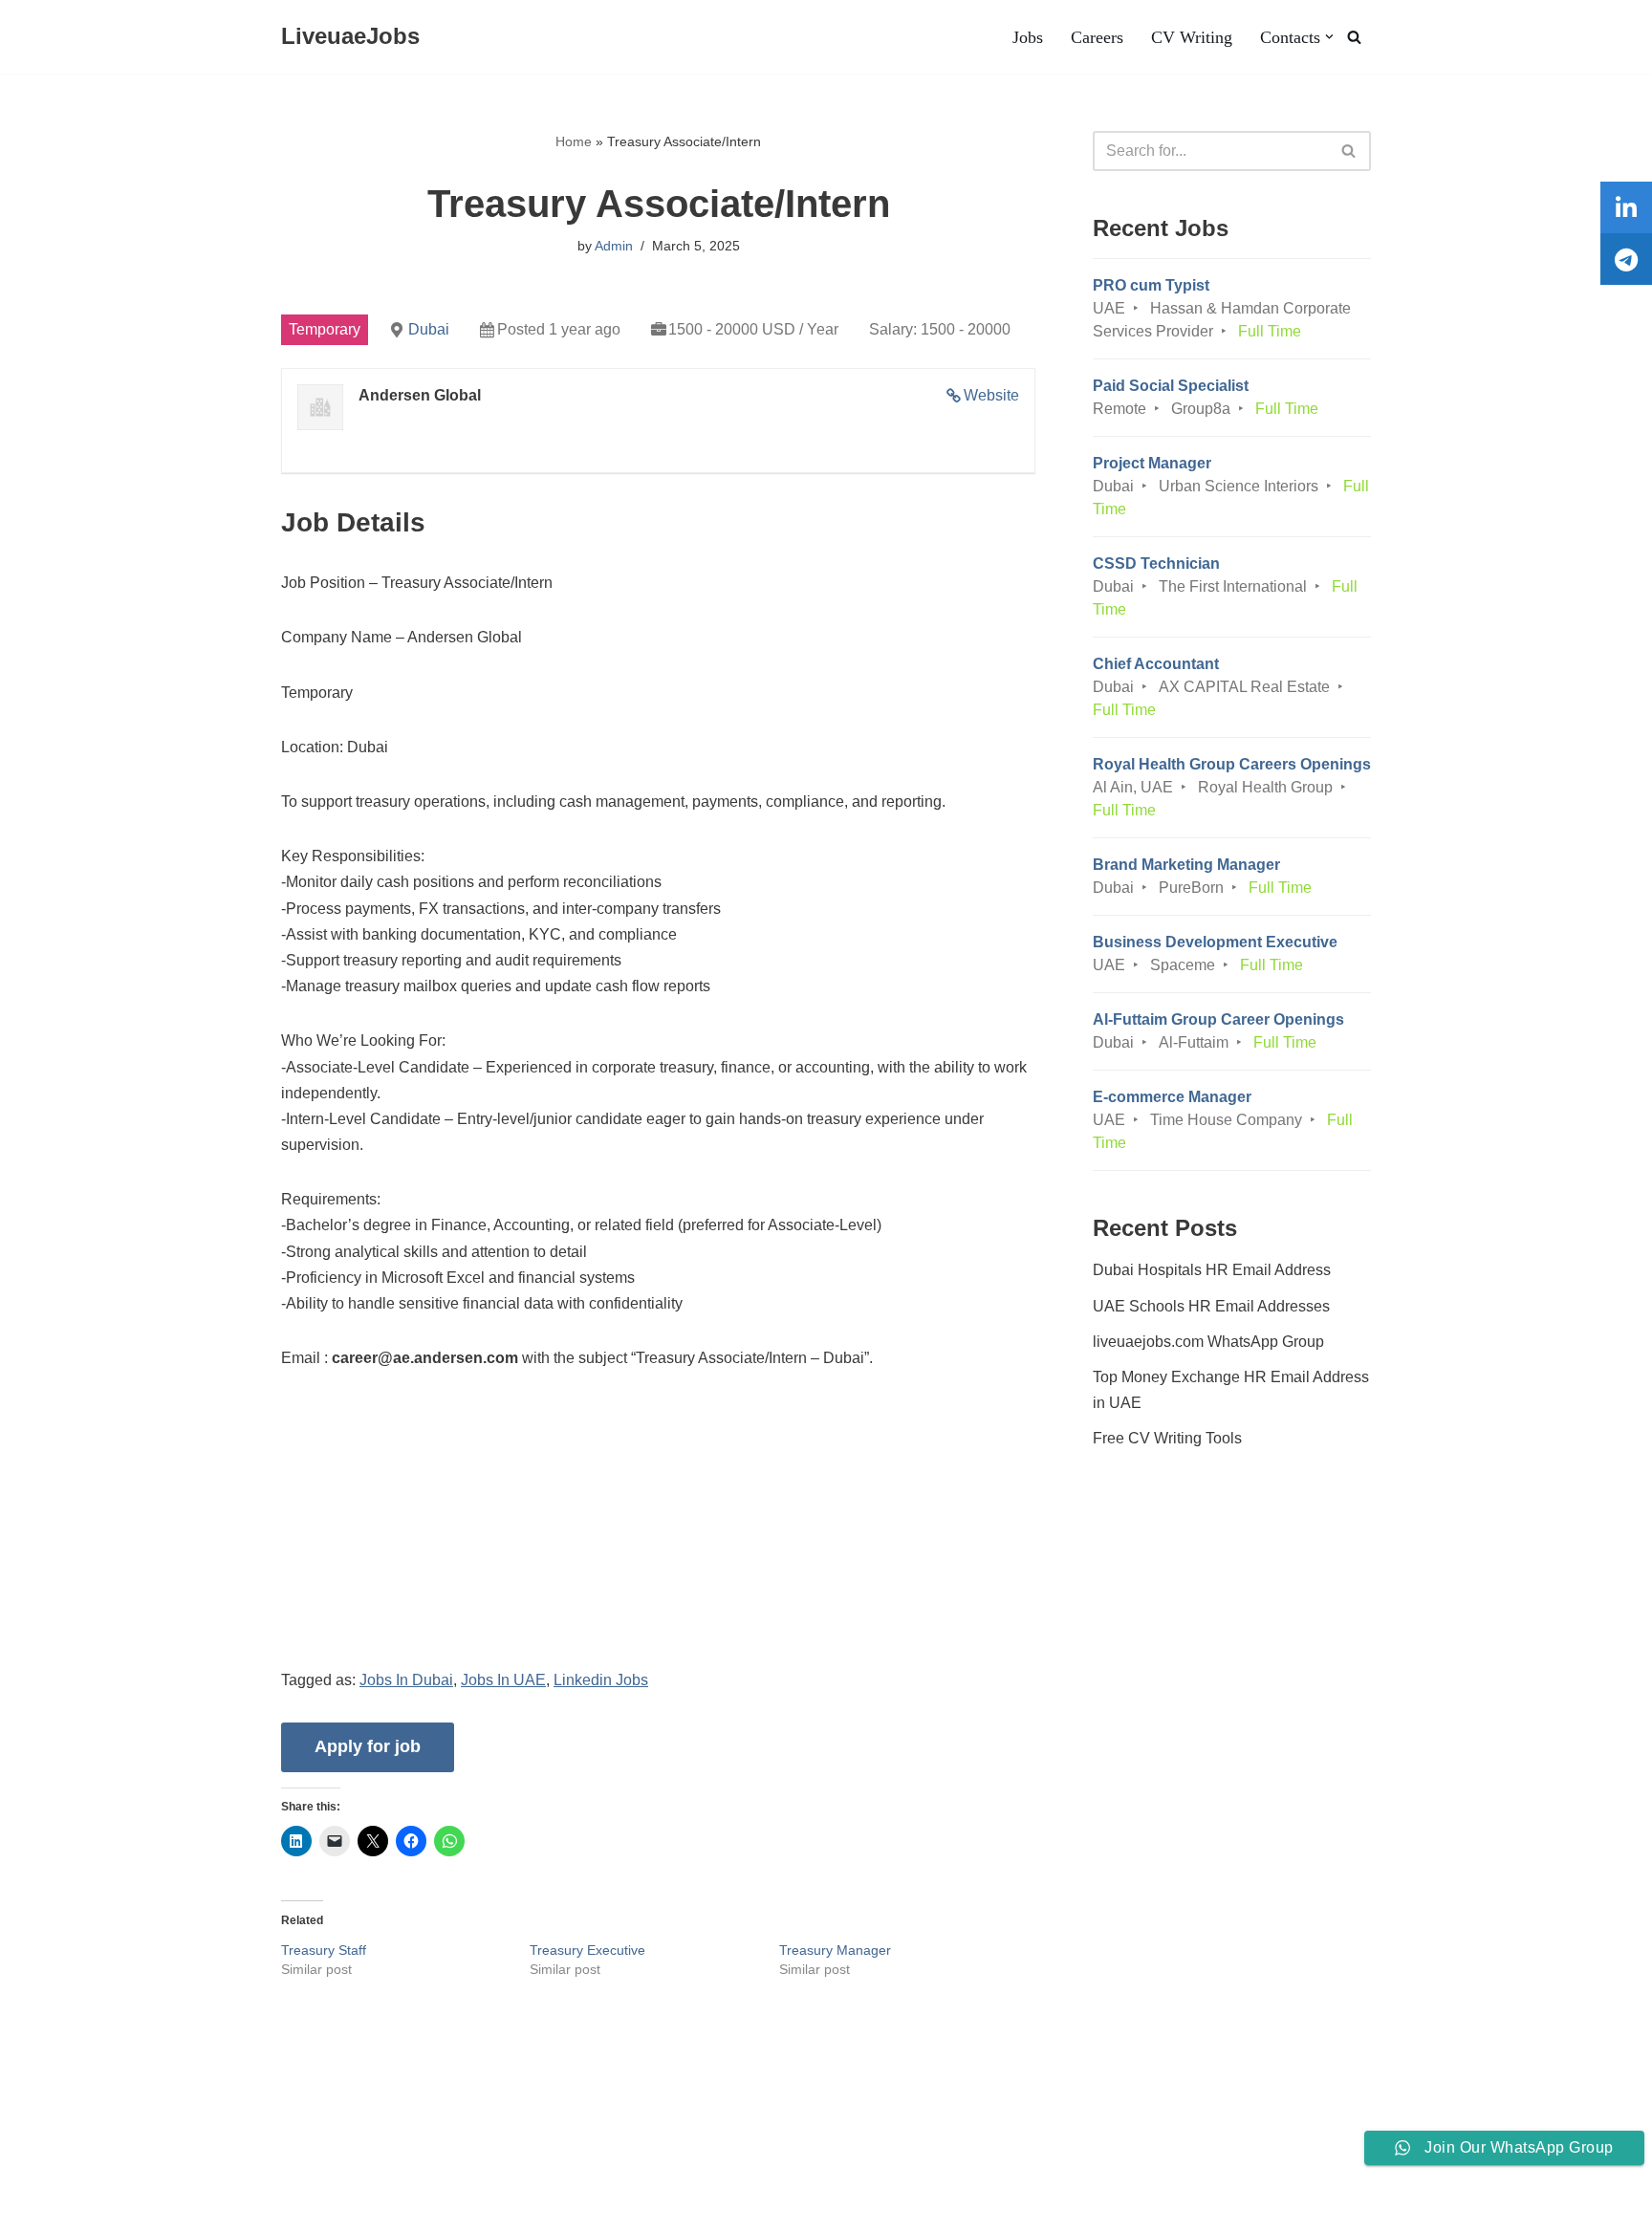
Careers (1097, 37)
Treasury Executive (587, 1950)
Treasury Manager (835, 1950)
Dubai (429, 329)
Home (574, 141)
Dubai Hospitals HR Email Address (1212, 1270)
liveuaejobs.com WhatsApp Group (1208, 1342)
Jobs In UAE (503, 1680)
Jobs (1028, 37)
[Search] (1354, 37)
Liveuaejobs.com (72, 2208)
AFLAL (250, 2208)
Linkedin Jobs (601, 1680)
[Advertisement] (658, 1533)
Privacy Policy (276, 2160)
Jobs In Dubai (406, 1680)
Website (991, 395)
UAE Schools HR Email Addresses (1211, 1306)
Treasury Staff (324, 1950)
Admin (614, 246)
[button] (1329, 37)
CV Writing (1192, 37)
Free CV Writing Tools (1167, 1438)
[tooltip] (1626, 207)
